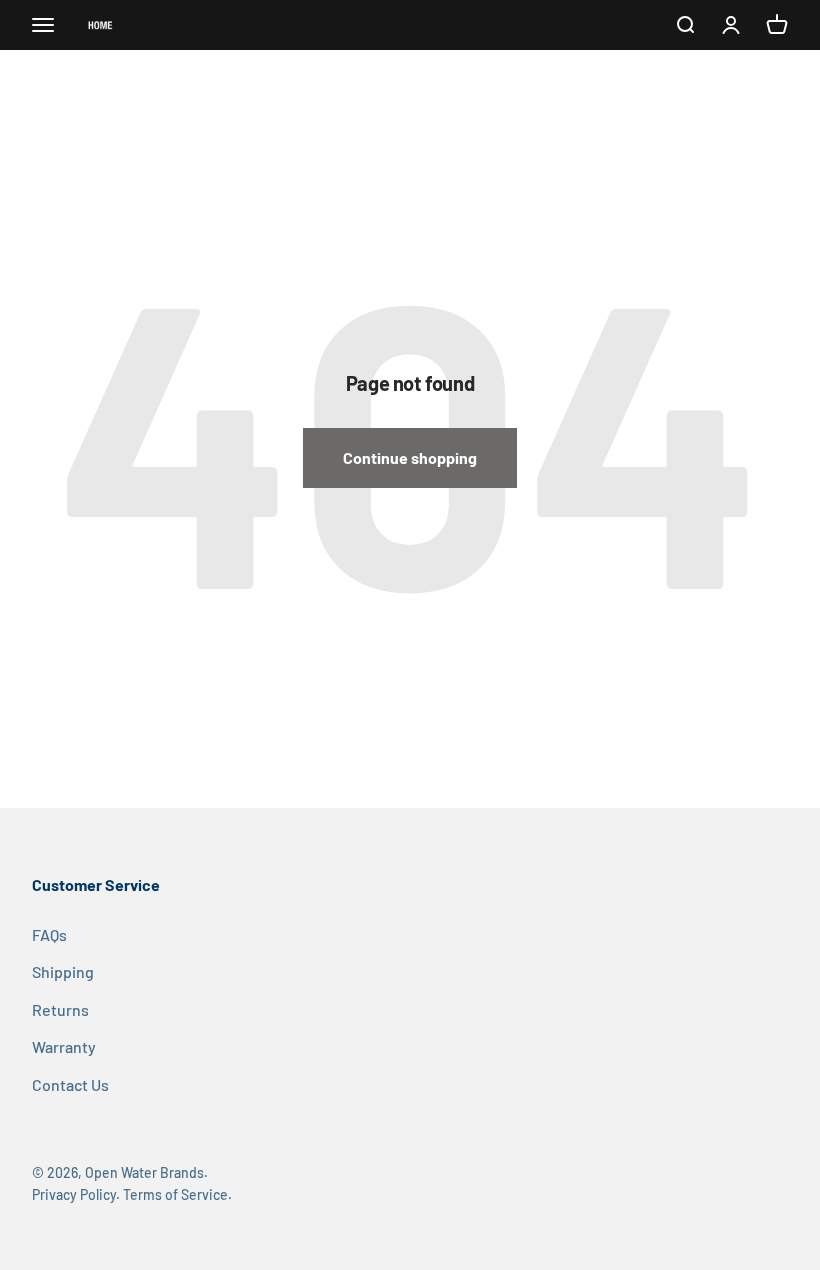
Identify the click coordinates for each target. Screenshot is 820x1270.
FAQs (49, 934)
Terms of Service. (177, 1194)
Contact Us (70, 1084)
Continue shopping (410, 457)
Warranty (64, 1046)
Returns (60, 1009)
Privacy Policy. (76, 1194)
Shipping (63, 971)
